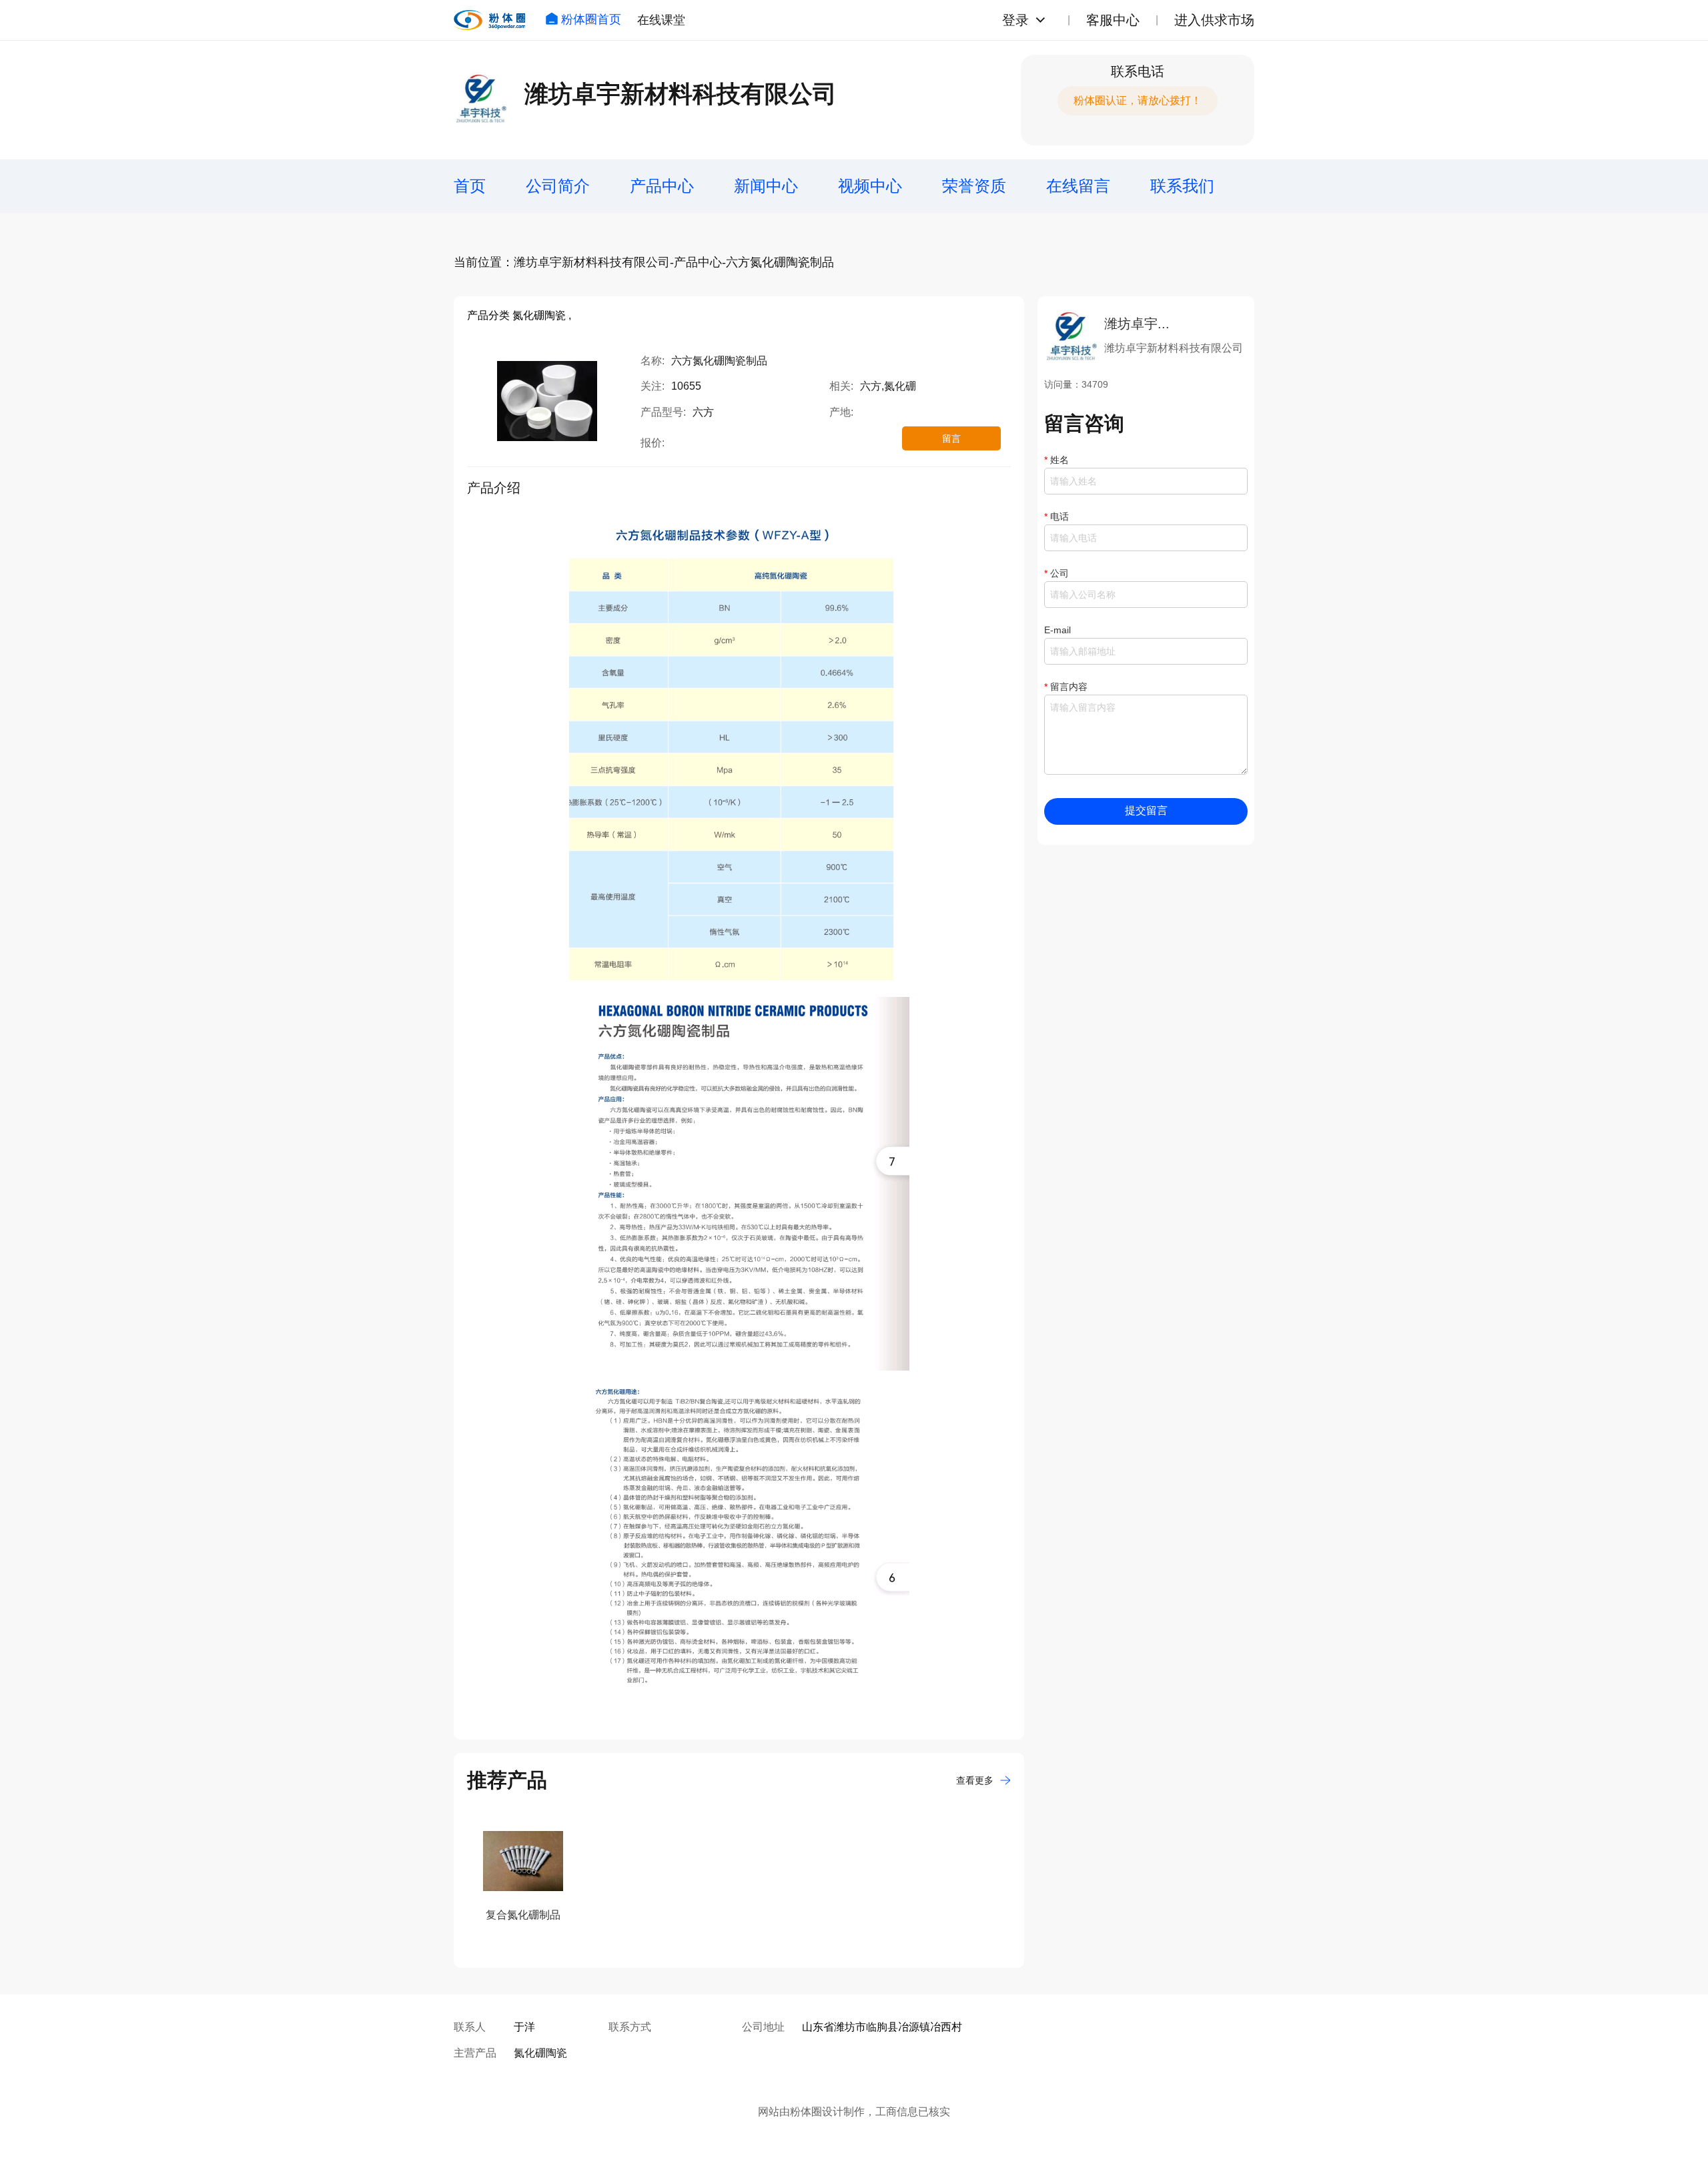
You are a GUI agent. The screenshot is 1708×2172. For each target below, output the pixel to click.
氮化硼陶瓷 (540, 2053)
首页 (470, 186)
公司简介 (558, 186)
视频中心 (870, 186)
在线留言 (1078, 186)
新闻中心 (766, 186)
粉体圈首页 (591, 19)
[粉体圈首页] (489, 20)
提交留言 (1146, 810)
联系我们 (1182, 186)
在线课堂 (661, 20)
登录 (1015, 20)
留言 (951, 438)
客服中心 (1113, 20)
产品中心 (662, 186)
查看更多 (975, 1780)
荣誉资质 (974, 186)
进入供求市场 (1214, 20)
